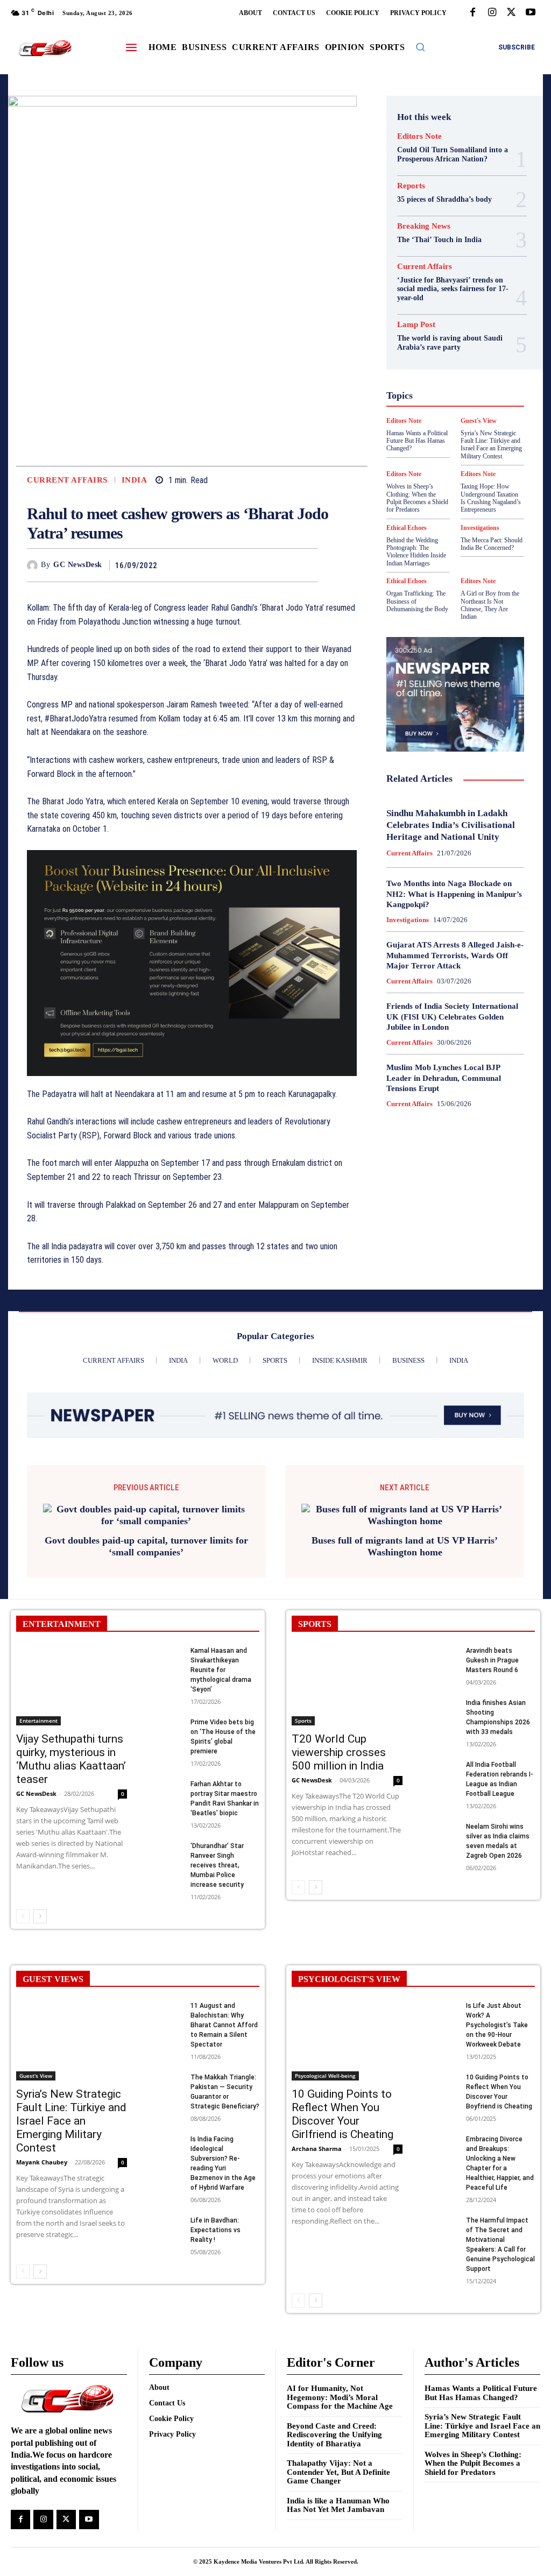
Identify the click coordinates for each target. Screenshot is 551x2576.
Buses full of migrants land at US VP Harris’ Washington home (405, 1535)
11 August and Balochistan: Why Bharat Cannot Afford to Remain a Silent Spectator (224, 2013)
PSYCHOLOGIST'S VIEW (349, 1967)
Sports (476, 461)
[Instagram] (492, 13)
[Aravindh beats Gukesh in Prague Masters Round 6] (441, 1646)
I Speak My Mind (444, 373)
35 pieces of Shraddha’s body (444, 199)
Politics (458, 422)
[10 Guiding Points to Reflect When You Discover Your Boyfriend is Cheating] (441, 2072)
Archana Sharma (317, 2137)
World (485, 490)
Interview (452, 402)
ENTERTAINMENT (62, 1612)
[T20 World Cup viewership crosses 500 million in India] (347, 1674)
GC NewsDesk (78, 565)
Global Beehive (424, 344)
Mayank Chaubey (42, 2150)
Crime (454, 296)
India (135, 480)
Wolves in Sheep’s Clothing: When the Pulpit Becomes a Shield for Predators (473, 2451)
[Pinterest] (282, 565)
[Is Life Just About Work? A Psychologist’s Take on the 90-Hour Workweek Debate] (441, 2001)
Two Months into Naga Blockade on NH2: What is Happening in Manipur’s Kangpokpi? (454, 894)
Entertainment (38, 1709)
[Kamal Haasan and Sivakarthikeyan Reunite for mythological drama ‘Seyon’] (165, 1646)
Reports (411, 186)
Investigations (408, 920)
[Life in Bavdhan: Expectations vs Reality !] (165, 2215)
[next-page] (40, 1905)
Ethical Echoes (407, 581)
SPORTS (315, 1612)
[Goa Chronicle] (45, 48)
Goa (466, 344)
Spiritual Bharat (428, 461)
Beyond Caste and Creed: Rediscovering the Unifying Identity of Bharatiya (334, 2423)
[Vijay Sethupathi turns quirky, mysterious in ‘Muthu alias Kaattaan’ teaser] (72, 1674)
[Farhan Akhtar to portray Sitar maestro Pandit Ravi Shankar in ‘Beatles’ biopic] (165, 1779)
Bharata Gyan (444, 277)
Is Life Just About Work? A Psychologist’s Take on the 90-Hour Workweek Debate (497, 2013)
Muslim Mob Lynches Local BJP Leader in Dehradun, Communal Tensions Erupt (444, 1078)
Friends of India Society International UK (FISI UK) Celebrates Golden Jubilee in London (452, 1017)
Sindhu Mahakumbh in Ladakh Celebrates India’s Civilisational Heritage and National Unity (451, 825)
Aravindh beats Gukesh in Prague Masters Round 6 (492, 1648)
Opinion (421, 422)
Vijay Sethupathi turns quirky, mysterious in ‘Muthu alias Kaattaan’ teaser (71, 1747)
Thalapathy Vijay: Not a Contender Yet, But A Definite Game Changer (338, 2461)
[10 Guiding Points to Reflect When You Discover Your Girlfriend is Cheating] (347, 2029)
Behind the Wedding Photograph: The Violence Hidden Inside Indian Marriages (416, 552)
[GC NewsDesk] (34, 565)
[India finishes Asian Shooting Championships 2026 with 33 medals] (441, 1698)
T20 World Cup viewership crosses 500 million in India (339, 1740)
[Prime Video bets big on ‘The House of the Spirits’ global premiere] (165, 1717)
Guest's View (470, 364)
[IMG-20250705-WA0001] (192, 963)
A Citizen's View (442, 267)
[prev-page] (23, 1905)
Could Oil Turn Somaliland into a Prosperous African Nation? (453, 154)
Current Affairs (67, 480)
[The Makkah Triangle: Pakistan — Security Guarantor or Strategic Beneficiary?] (165, 2072)
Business (440, 286)
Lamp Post (428, 412)
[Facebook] (472, 13)
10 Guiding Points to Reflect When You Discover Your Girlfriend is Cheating (342, 2102)
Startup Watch (447, 470)
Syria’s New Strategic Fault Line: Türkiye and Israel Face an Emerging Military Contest (71, 2109)
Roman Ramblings (437, 441)
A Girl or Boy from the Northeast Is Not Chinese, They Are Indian (490, 605)
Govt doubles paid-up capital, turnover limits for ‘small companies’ (146, 1535)
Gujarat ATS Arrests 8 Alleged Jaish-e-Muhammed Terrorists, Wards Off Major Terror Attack (455, 955)
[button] (420, 47)
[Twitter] (511, 13)
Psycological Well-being (449, 431)
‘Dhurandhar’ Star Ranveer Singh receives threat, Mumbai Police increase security (217, 1853)
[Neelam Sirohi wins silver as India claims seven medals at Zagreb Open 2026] (441, 1821)
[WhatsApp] (307, 565)
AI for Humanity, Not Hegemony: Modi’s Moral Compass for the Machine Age (340, 2386)
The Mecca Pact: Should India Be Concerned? (492, 544)
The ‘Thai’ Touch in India (439, 240)
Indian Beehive (444, 393)
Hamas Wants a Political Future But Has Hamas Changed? (481, 2382)
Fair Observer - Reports (447, 335)
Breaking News (424, 226)
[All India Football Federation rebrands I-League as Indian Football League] (441, 1760)
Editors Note (419, 136)
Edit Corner (453, 306)
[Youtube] (531, 13)
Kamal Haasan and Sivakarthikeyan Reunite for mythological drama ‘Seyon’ (221, 1658)
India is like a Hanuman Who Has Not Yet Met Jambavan (338, 2493)
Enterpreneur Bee (439, 315)
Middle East (476, 412)
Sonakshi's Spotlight (437, 451)
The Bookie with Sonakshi (483, 480)
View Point (446, 490)
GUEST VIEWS (53, 1967)
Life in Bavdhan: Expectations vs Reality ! (216, 2218)
